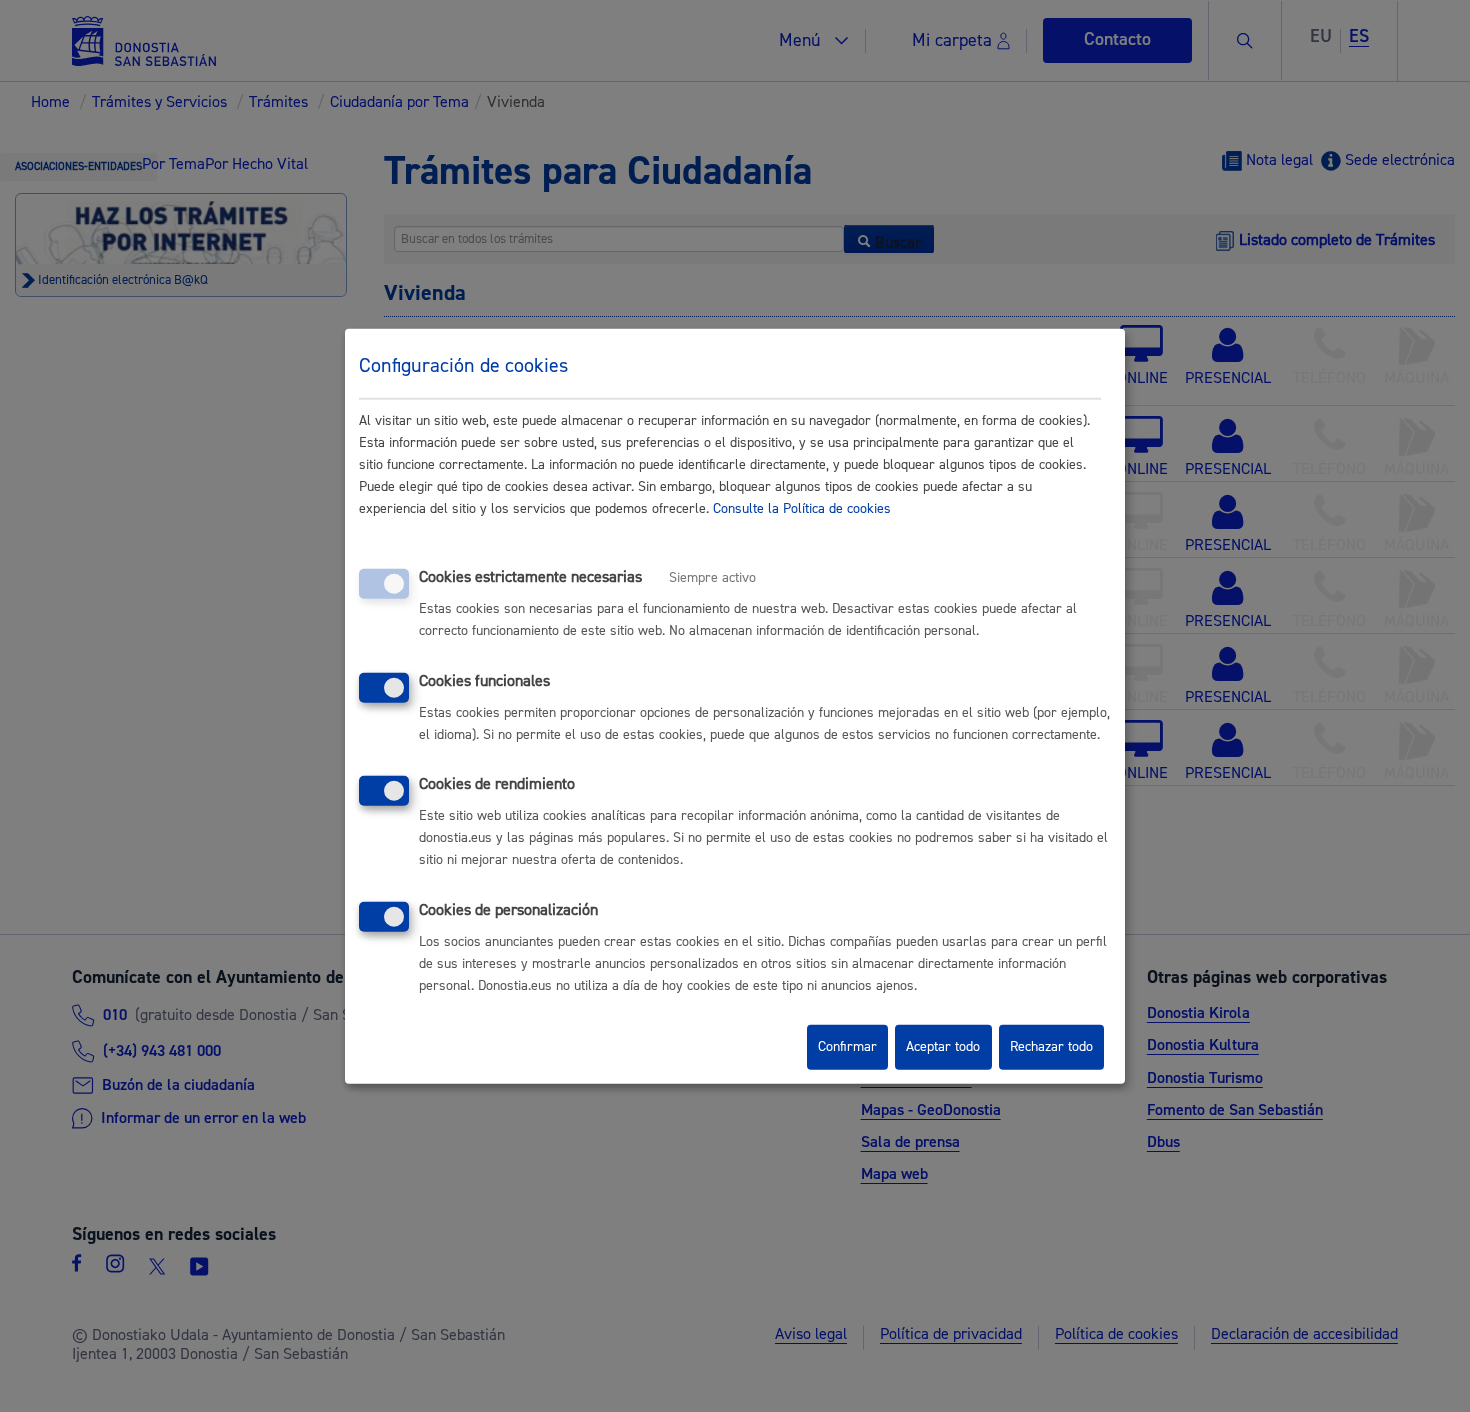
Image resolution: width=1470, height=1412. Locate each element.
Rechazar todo (1051, 1047)
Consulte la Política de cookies (802, 509)
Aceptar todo (943, 1047)
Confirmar (847, 1047)
